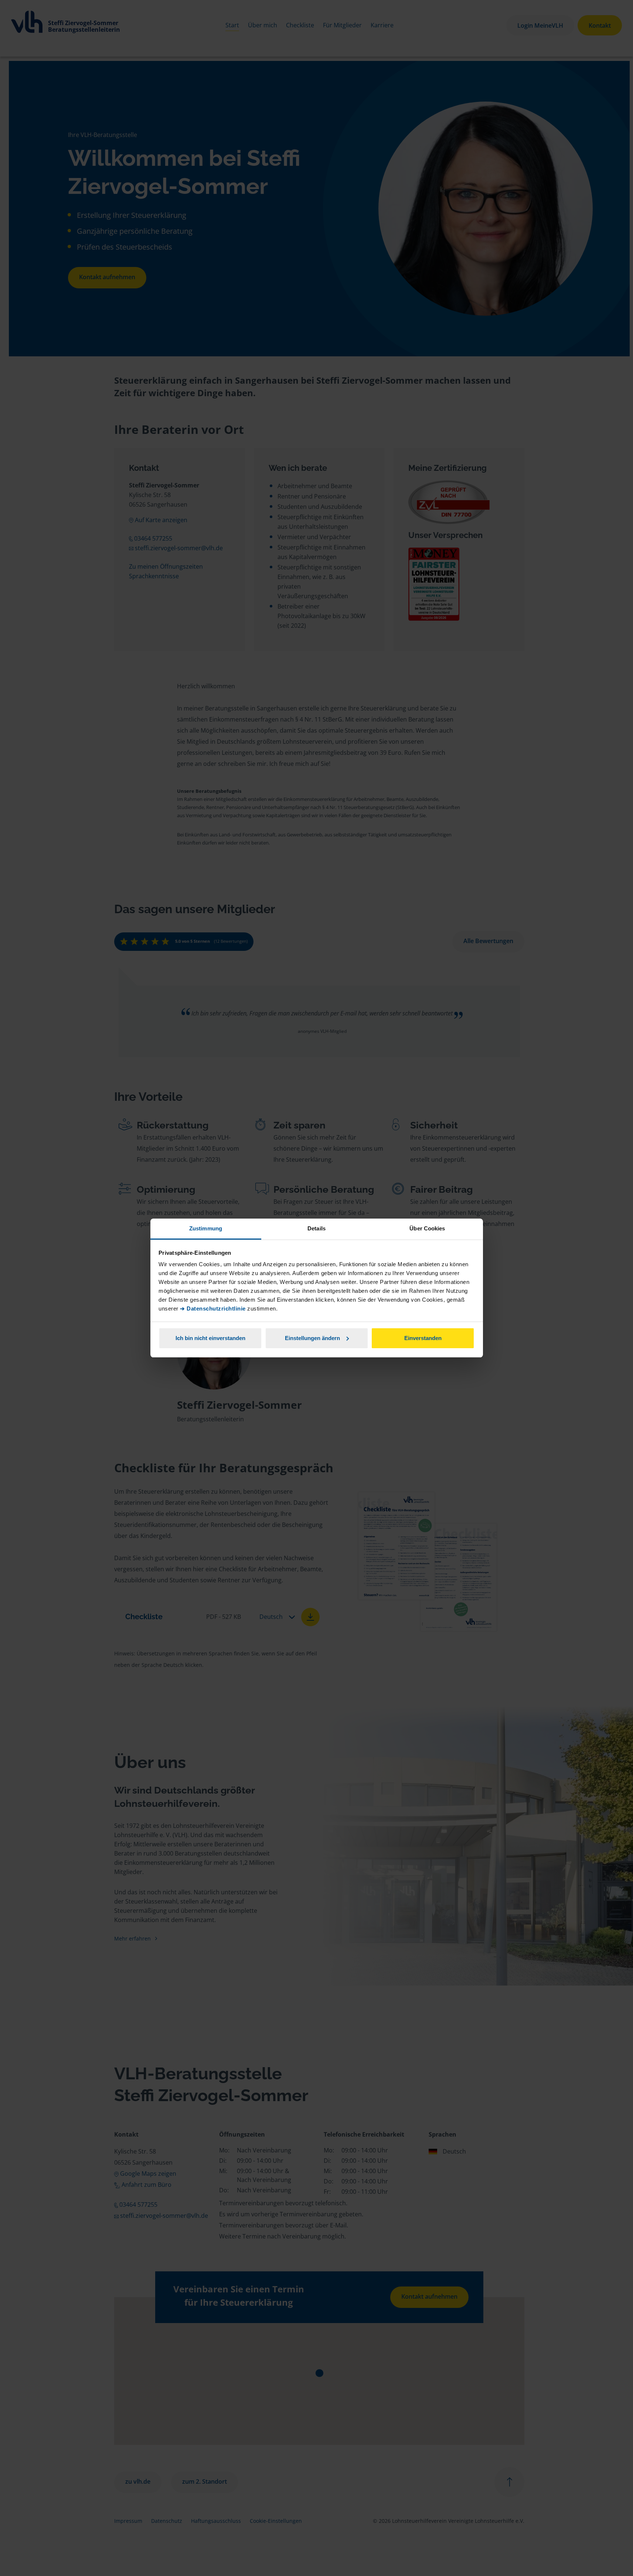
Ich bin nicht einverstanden (210, 1338)
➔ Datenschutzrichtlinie (213, 1308)
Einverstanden (423, 1338)
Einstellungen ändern (312, 1338)
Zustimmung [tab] (206, 1228)
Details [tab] (316, 1228)
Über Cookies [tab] (427, 1228)
